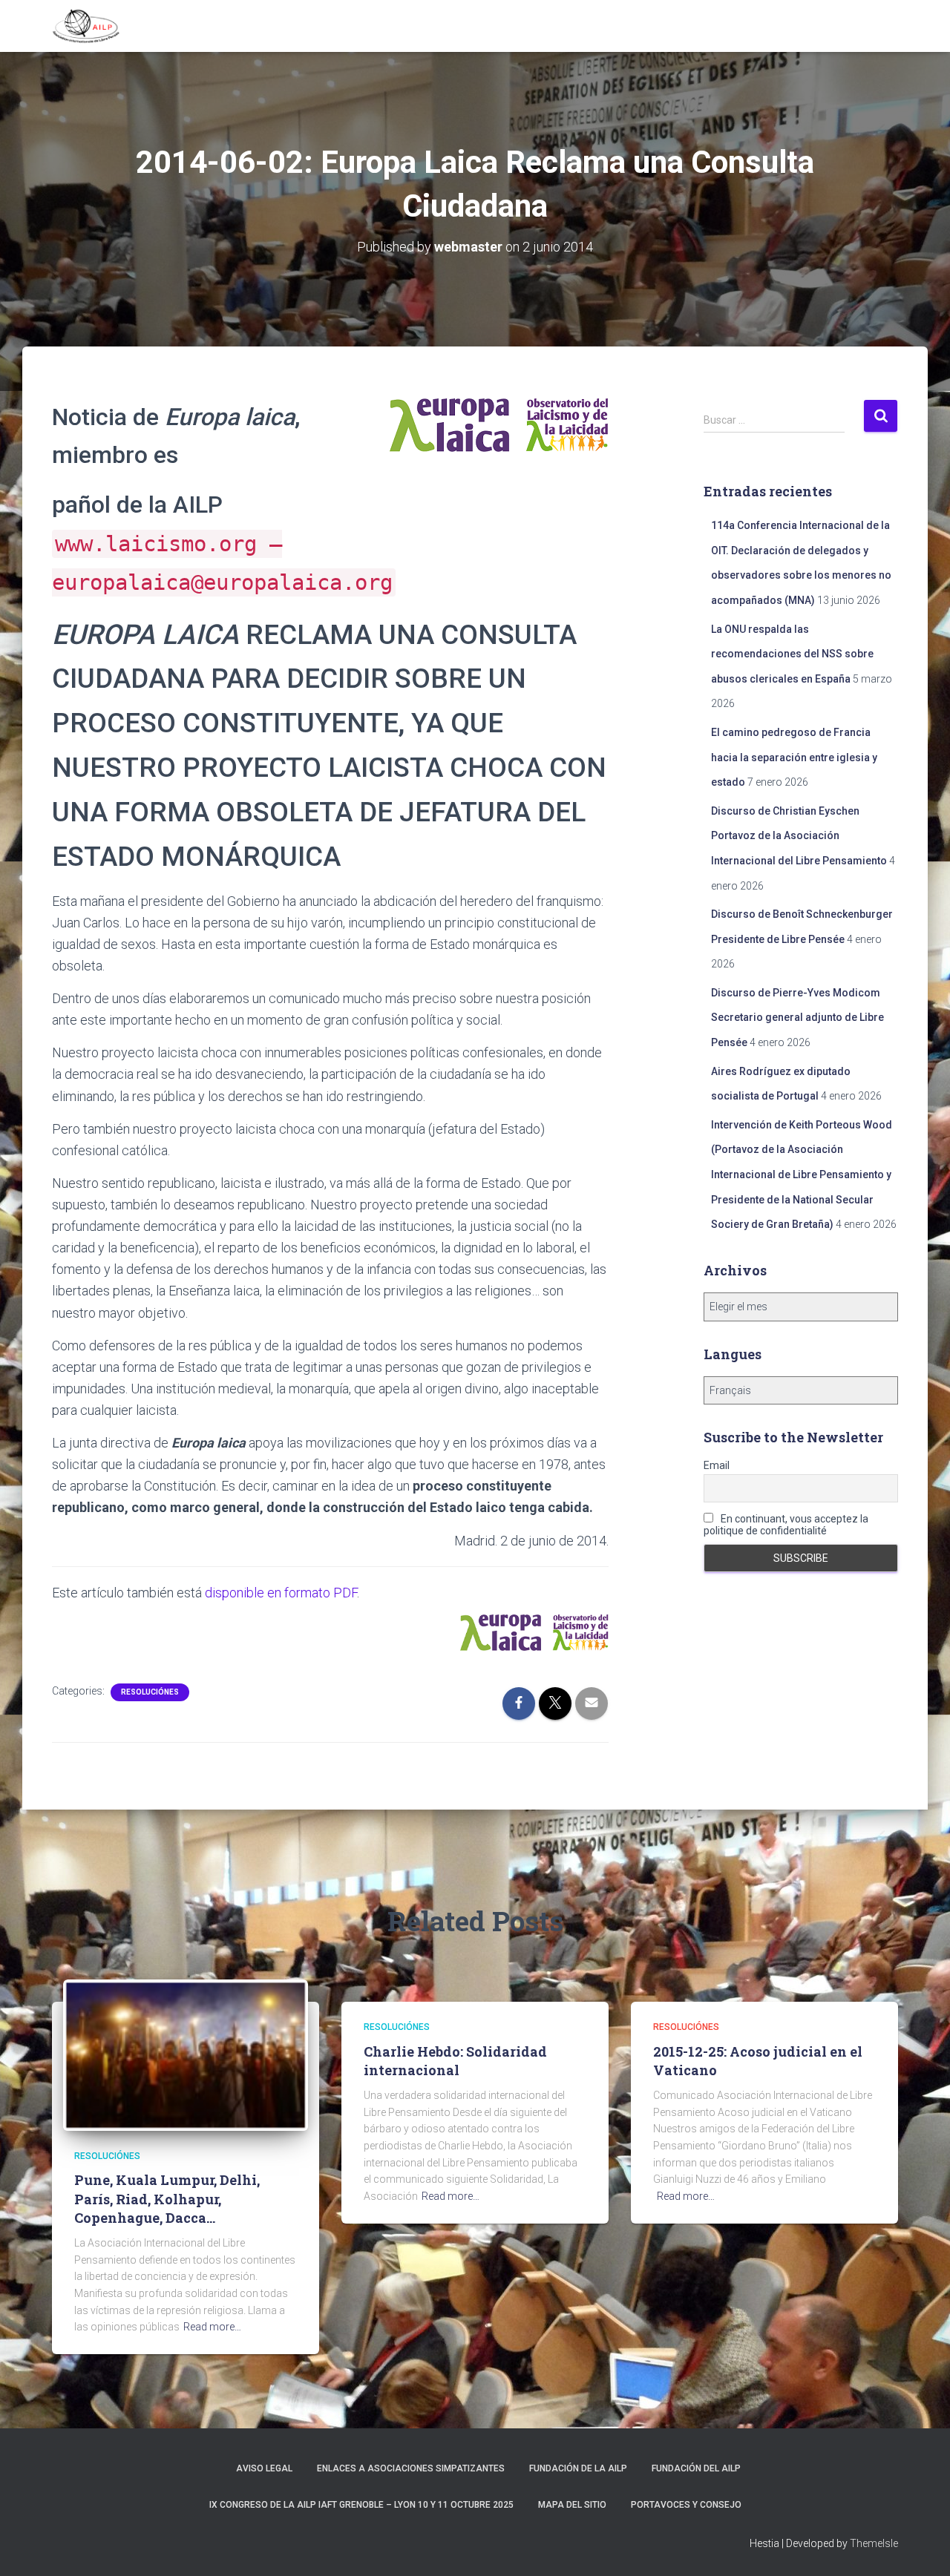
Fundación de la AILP (578, 2468)
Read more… (212, 2327)
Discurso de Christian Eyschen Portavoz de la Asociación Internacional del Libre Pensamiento (799, 836)
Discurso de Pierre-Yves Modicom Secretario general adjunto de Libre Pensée (797, 1018)
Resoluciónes (150, 1692)
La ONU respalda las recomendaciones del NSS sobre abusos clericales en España (792, 654)
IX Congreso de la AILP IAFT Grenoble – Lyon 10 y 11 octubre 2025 (361, 2505)
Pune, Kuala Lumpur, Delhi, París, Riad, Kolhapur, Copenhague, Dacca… (167, 2198)
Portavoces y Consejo (686, 2505)
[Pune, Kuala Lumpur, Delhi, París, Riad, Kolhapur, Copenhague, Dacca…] (186, 2054)
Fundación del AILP (696, 2468)
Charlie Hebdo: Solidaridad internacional (455, 2061)
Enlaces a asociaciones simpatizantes (411, 2468)
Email (717, 1465)
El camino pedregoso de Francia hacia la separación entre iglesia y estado (794, 757)
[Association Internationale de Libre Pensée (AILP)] (86, 26)
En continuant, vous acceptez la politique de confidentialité (786, 1525)
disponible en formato (281, 1593)
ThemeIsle (874, 2543)
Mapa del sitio (572, 2505)
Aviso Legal (264, 2468)
